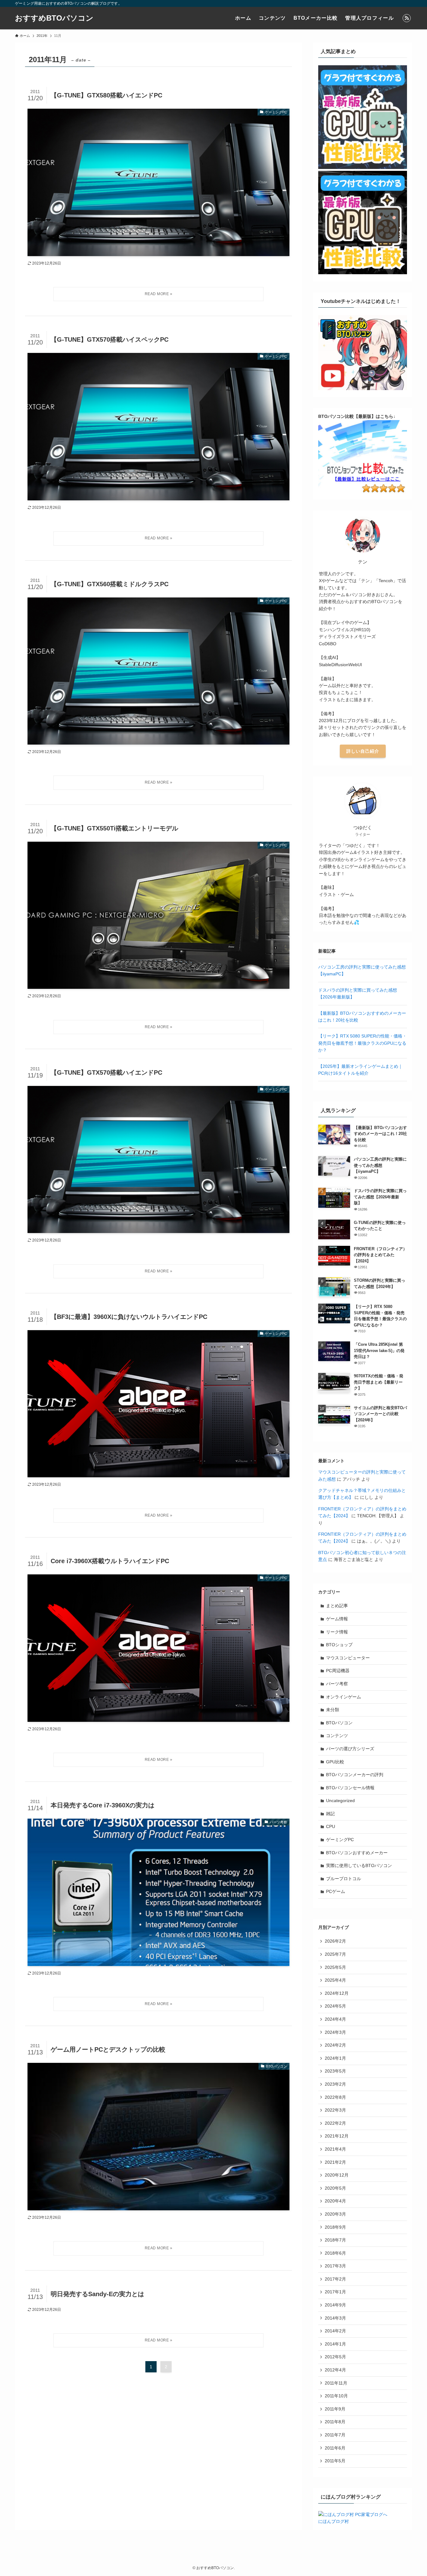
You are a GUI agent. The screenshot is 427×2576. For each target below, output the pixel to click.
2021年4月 (335, 2149)
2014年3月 (335, 2318)
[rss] (407, 18)
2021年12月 (337, 2136)
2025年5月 (335, 1967)
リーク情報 (337, 1632)
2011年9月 (335, 2409)
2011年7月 (335, 2435)
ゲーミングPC (340, 1840)
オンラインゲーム (344, 1697)
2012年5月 (335, 2357)
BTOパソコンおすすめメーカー (357, 1853)
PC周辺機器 (338, 1671)
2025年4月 (335, 1980)
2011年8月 (335, 2422)
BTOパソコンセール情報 (350, 1788)
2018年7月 (335, 2240)
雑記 (330, 1814)
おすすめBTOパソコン (54, 18)
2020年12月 (337, 2175)
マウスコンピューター (348, 1658)
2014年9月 (335, 2305)
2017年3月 (335, 2266)
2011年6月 (335, 2448)
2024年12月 (337, 1993)
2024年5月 (335, 2006)
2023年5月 (335, 2071)
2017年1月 (335, 2292)
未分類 (333, 1710)
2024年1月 (335, 2058)
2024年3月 (335, 2032)
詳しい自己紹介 (363, 751)
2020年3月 (335, 2214)
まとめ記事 (337, 1606)
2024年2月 (335, 2045)
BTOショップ (339, 1645)
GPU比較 (335, 1762)
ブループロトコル (344, 1879)
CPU (331, 1826)
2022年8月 (335, 2097)
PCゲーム (336, 1891)
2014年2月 (335, 2331)
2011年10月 (336, 2396)
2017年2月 (335, 2279)
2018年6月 (335, 2253)
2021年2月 (335, 2162)
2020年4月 (335, 2201)
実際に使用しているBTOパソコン (359, 1865)
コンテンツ (337, 1736)
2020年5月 (335, 2188)
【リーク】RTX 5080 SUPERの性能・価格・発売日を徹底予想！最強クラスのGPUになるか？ (362, 1043)
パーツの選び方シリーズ (350, 1749)
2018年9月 (335, 2227)
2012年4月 (335, 2370)
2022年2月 (335, 2123)
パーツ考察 (337, 1684)
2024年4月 (335, 2019)
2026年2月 (335, 1941)
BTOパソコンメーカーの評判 (355, 1775)
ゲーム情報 (337, 1619)
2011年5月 (335, 2461)
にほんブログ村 (334, 2521)
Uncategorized (340, 1801)
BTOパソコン (339, 1723)
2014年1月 (335, 2344)
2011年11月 (336, 2383)
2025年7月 (335, 1954)
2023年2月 (335, 2084)
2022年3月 (335, 2110)
